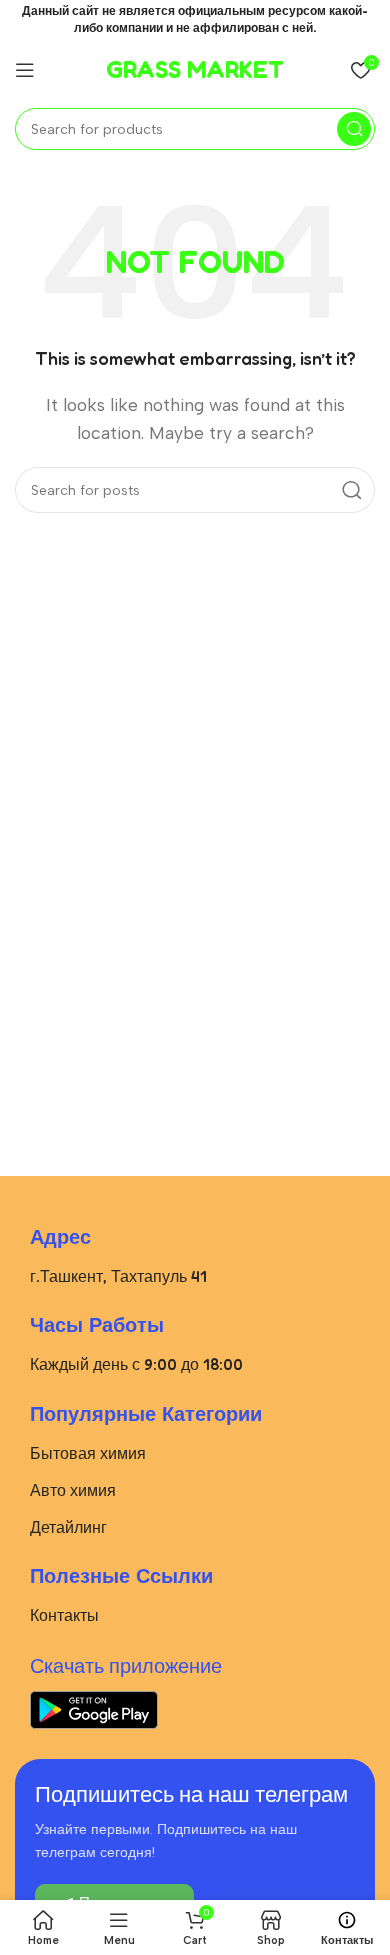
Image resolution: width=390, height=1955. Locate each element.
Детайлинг (68, 1527)
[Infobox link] (195, 70)
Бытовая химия (88, 1453)
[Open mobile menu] (25, 70)
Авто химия (73, 1490)
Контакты (64, 1615)
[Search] (354, 129)
